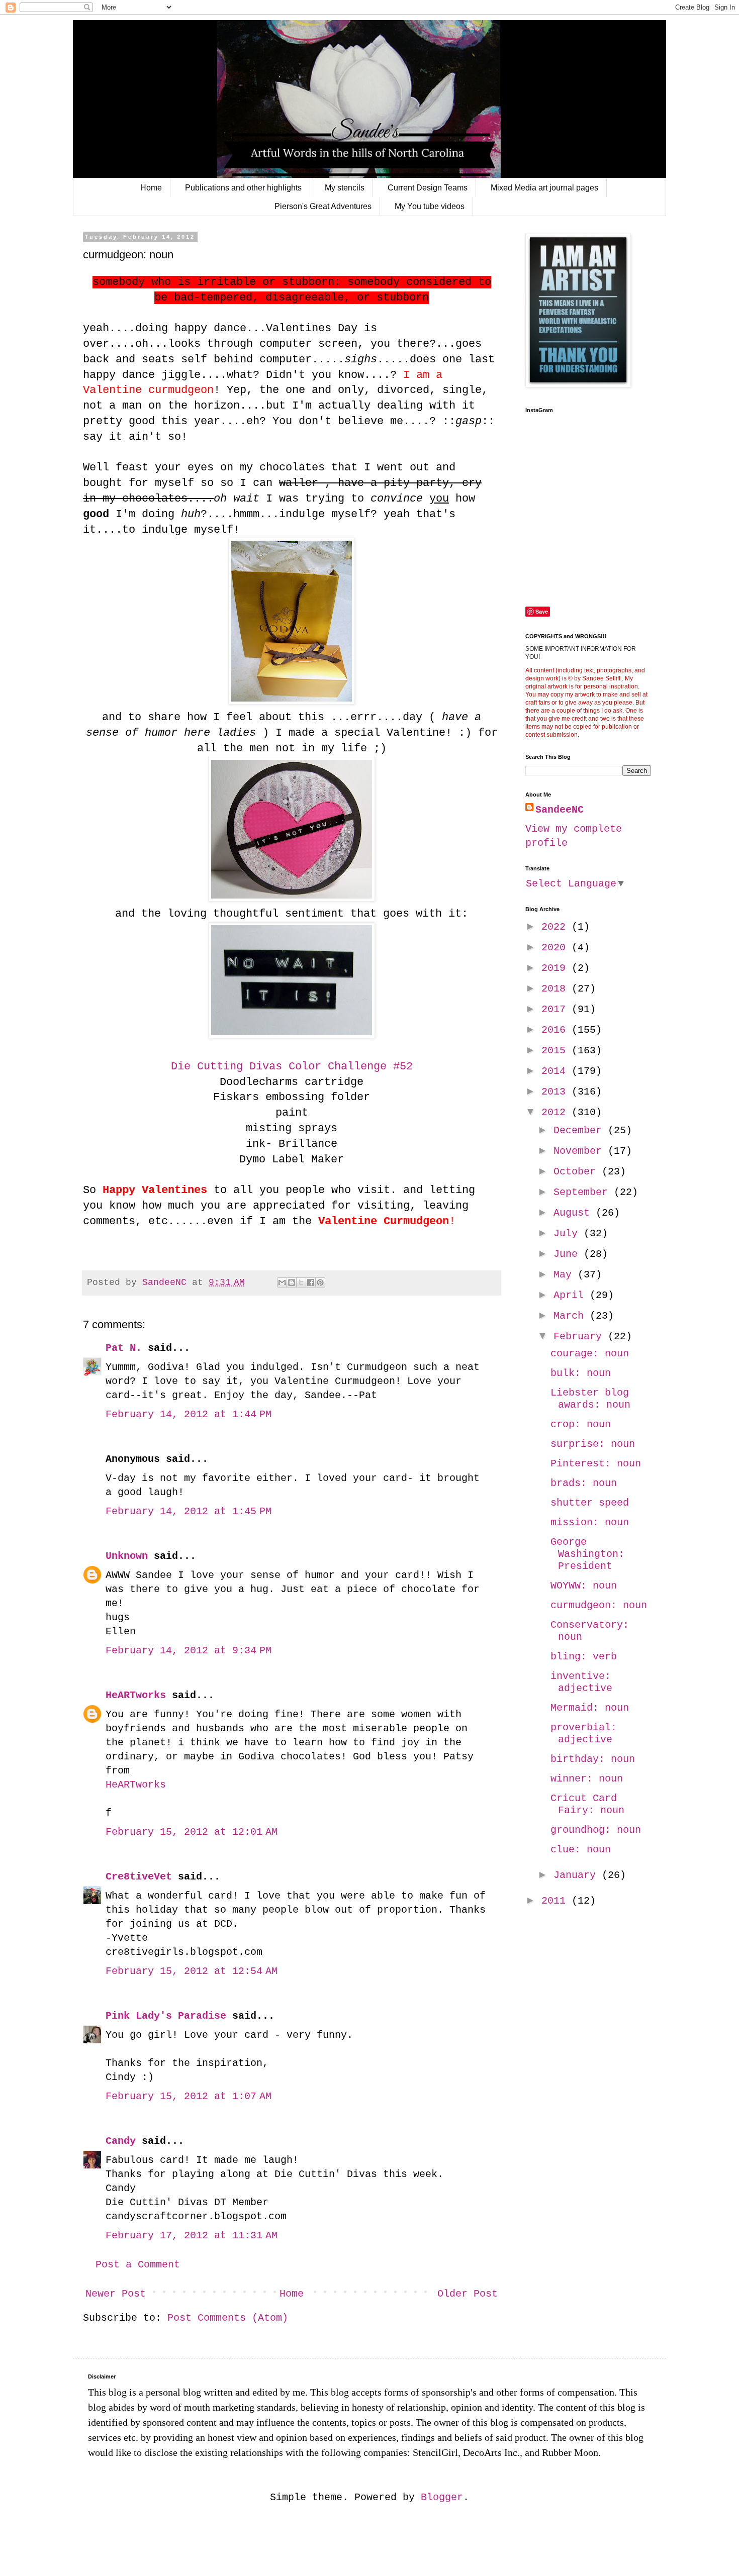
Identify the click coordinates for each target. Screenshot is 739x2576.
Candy (121, 2141)
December (581, 1130)
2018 (557, 989)
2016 (557, 1030)
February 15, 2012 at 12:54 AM (192, 1971)
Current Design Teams (428, 188)
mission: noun (590, 1522)
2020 (557, 948)
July (569, 1233)
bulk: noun (581, 1373)
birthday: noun (593, 1759)
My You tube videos (430, 206)
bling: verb (584, 1657)
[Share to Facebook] (311, 1282)
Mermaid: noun (590, 1708)
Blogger (442, 2497)
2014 (557, 1071)
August (575, 1213)
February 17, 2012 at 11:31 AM (192, 2236)
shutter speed (590, 1503)
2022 (557, 927)
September (584, 1192)
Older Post (468, 2294)
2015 (557, 1051)
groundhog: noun (596, 1830)
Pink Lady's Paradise (166, 2016)
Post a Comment (138, 2265)
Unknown (127, 1556)
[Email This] (282, 1282)
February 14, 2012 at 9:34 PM (189, 1651)
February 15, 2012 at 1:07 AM (189, 2096)
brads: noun (584, 1483)
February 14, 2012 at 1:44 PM (189, 1414)
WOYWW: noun (584, 1586)
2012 (557, 1112)
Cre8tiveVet (139, 1877)
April (572, 1295)
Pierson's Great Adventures (323, 206)
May (566, 1275)
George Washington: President (587, 1554)
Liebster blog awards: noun (590, 1399)
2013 (557, 1092)
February (581, 1336)
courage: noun (590, 1354)
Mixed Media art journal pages (544, 188)
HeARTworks (136, 1695)
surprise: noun (593, 1444)
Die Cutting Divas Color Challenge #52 (292, 1067)
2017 (557, 1009)
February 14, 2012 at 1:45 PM (189, 1511)
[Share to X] (301, 1282)
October (578, 1172)
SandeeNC (560, 810)
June (569, 1254)
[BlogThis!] (292, 1282)
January (578, 1875)
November (581, 1151)
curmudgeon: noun (599, 1605)
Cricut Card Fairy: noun (587, 1804)
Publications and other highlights (243, 188)
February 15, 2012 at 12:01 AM (192, 1832)
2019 (557, 968)
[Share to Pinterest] (320, 1282)
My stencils (345, 188)
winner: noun (587, 1779)
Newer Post (116, 2294)
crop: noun (581, 1424)
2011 (557, 1901)
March (572, 1316)
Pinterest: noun (596, 1464)
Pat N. (124, 1348)
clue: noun (581, 1850)
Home (151, 188)
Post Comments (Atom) (228, 2318)
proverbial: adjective (584, 1733)
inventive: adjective (581, 1682)
